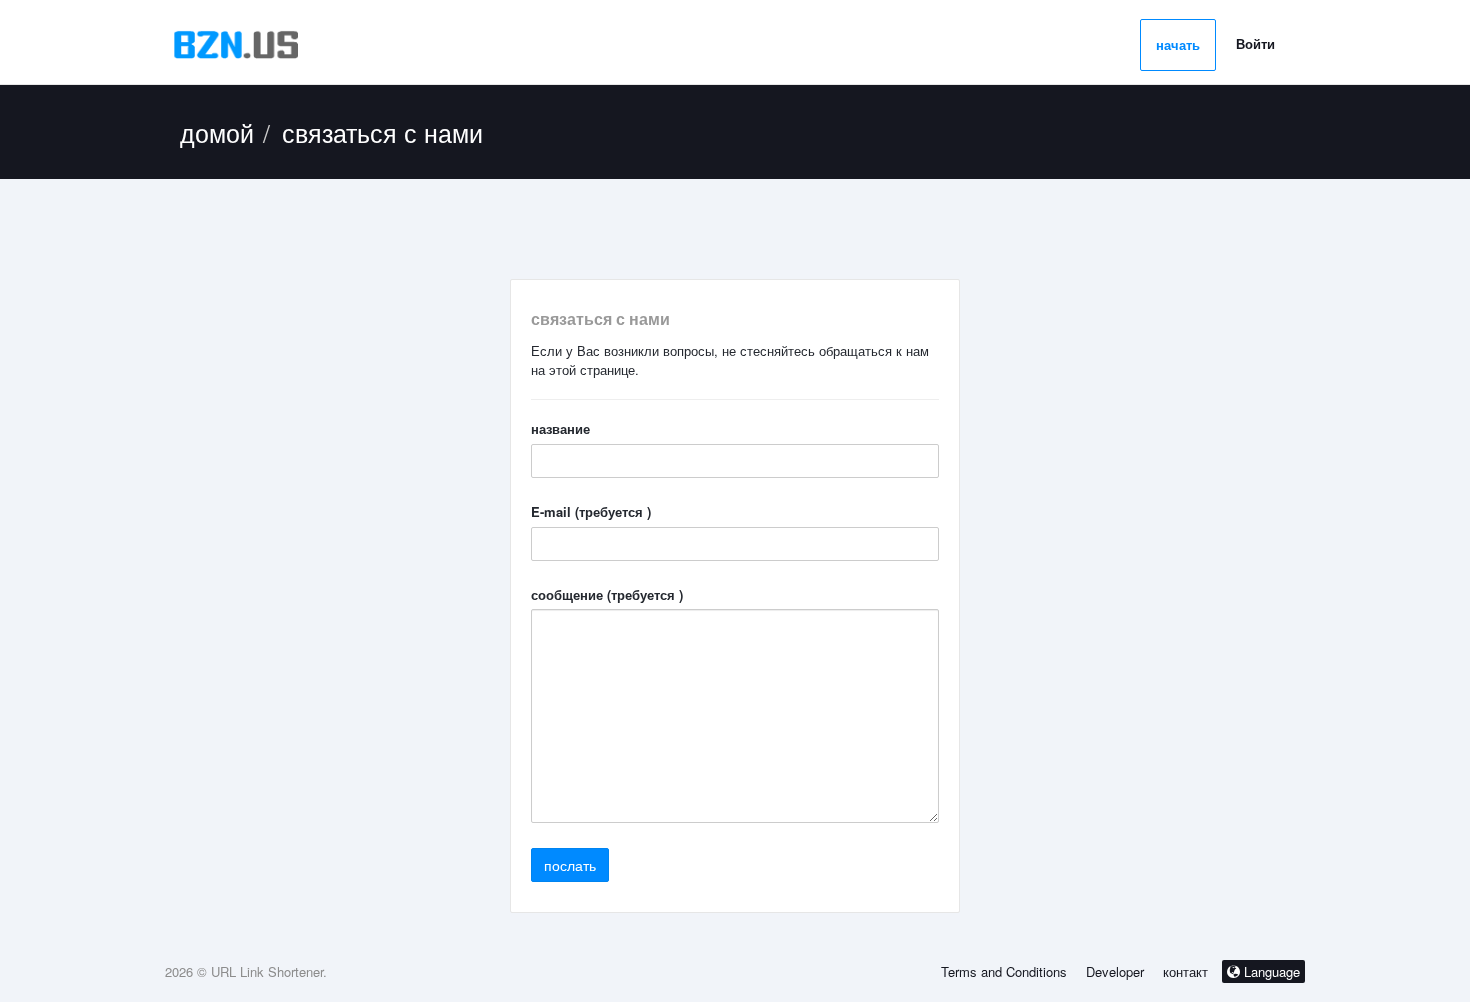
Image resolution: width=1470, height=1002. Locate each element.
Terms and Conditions (1004, 971)
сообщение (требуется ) (607, 595)
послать (570, 865)
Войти (1255, 43)
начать (1178, 44)
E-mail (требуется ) (591, 512)
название (560, 429)
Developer (1115, 971)
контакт (1187, 971)
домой (217, 132)
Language (1270, 971)
